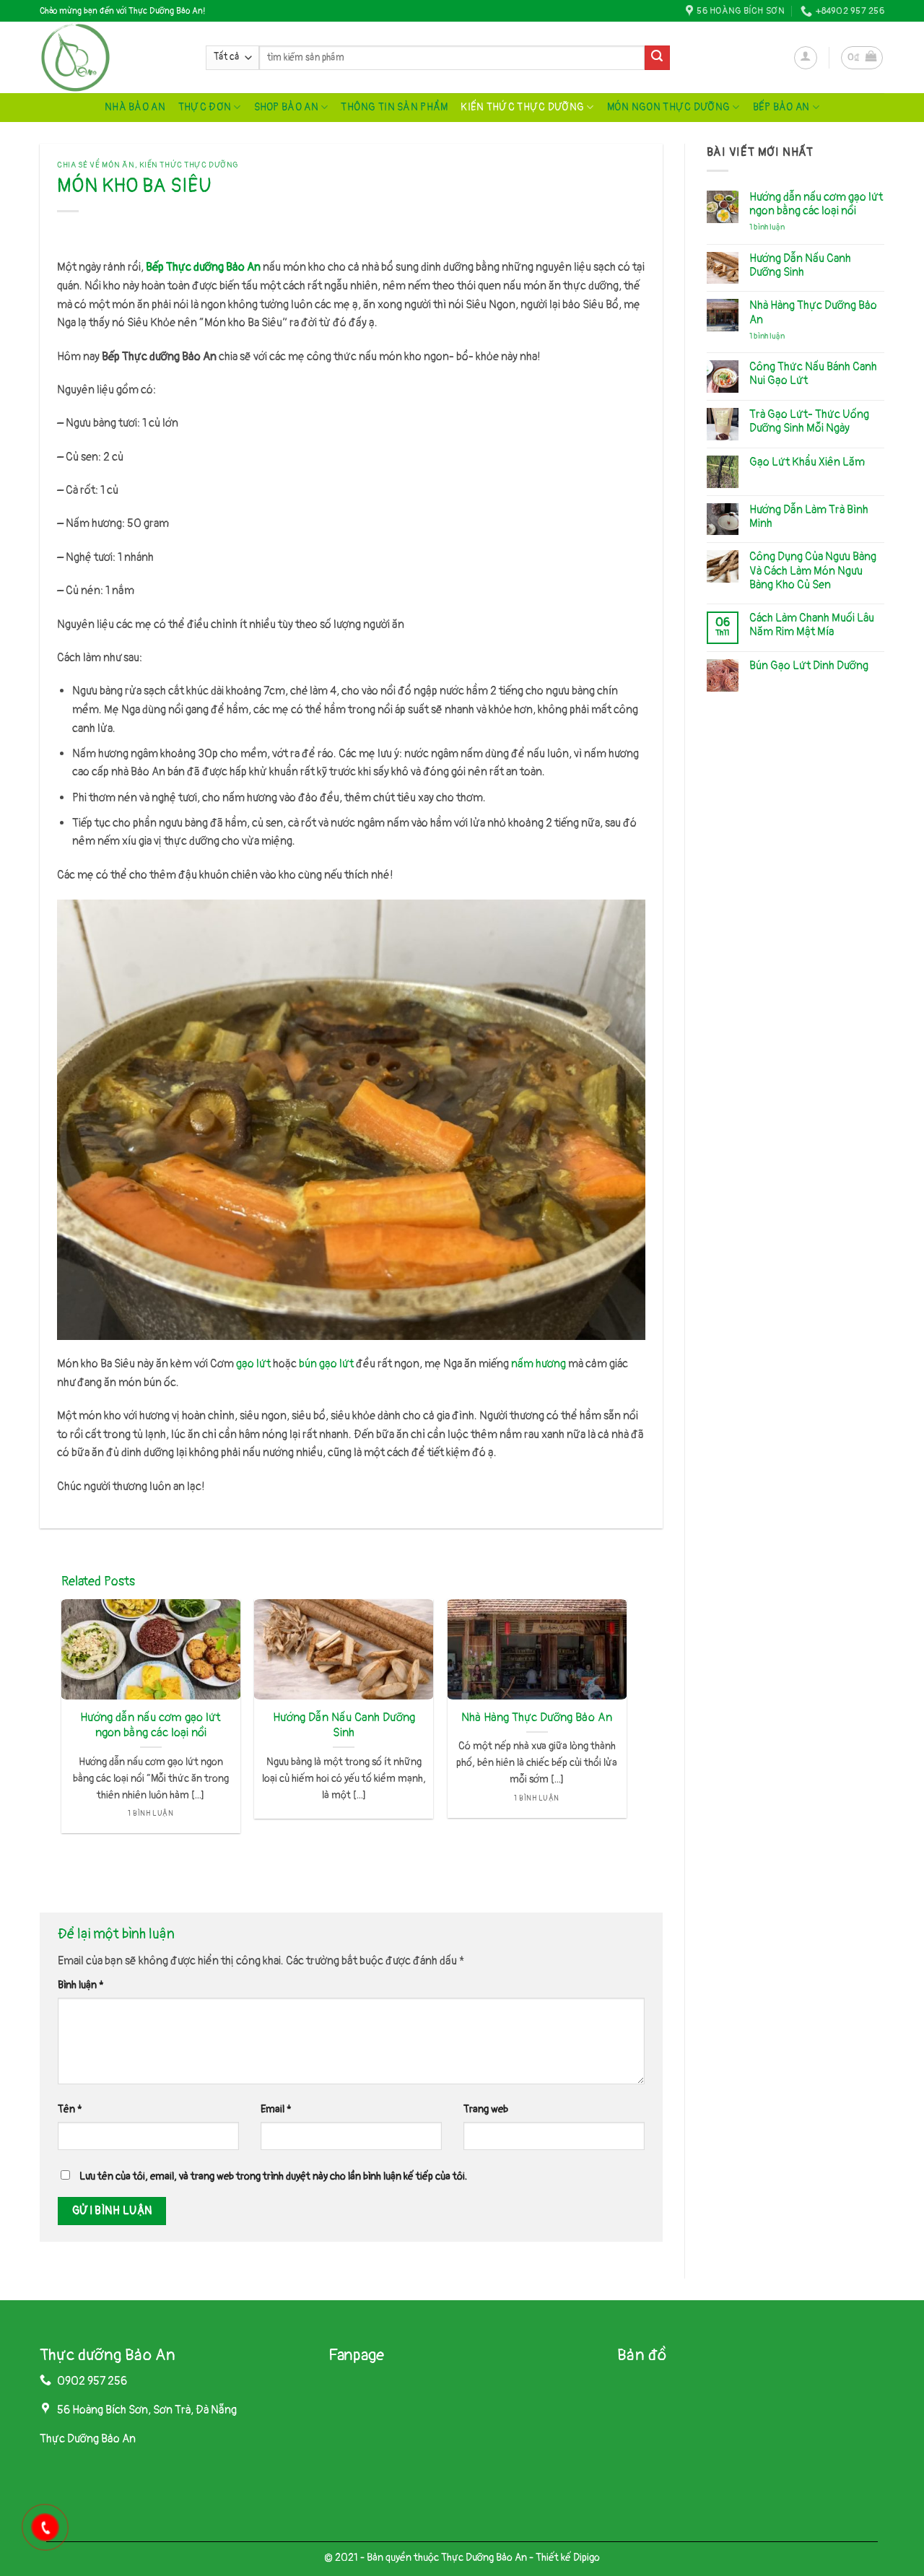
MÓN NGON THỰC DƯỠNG (668, 107)
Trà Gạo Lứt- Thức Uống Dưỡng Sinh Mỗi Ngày (809, 422)
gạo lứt (253, 1364)
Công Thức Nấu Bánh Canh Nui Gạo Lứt (813, 374)
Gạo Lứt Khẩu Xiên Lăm (807, 462)
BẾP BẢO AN (781, 107)
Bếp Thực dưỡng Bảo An (203, 267)
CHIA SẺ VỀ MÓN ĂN (96, 165)
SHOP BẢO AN (286, 107)
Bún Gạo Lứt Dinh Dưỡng (809, 666)
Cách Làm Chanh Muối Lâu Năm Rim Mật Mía (812, 625)
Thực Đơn (205, 107)
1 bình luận (778, 227)
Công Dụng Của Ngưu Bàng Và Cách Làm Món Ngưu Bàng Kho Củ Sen (813, 571)
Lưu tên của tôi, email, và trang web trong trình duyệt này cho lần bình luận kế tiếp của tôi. (273, 2176)
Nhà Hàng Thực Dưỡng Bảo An (537, 1717)
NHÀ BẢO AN (135, 107)
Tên (70, 2109)
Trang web (486, 2109)
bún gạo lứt (326, 1364)
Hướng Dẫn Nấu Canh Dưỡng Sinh (344, 1725)
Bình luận (81, 1985)
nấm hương (539, 1364)
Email (276, 2109)
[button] (806, 58)
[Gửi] (657, 58)
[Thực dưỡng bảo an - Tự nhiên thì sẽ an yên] (112, 57)
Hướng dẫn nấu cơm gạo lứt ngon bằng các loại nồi (151, 1725)
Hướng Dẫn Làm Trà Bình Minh (809, 517)
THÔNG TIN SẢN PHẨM (394, 107)
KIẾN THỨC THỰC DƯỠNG (522, 107)
